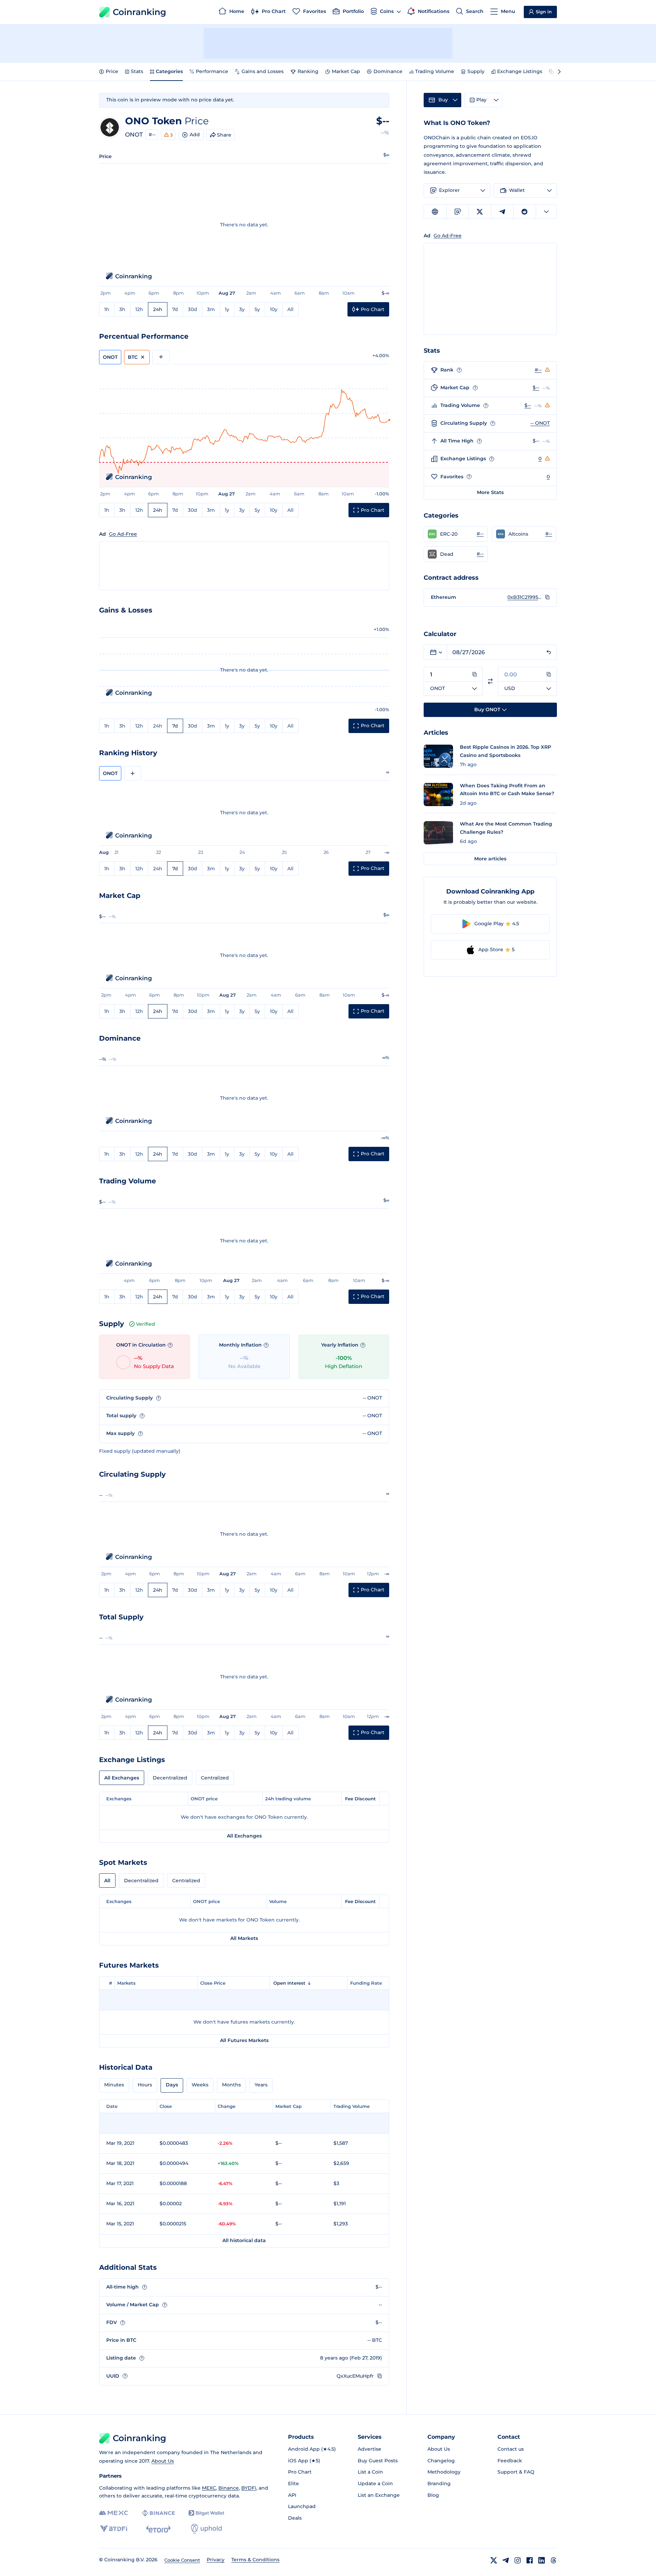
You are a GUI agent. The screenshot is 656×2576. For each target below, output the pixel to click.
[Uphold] (206, 2529)
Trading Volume (435, 71)
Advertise (370, 2449)
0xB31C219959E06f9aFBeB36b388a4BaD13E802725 (524, 597)
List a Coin (370, 2472)
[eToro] (158, 2529)
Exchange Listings (520, 71)
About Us (163, 2461)
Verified (146, 1324)
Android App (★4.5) (312, 2449)
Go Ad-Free (123, 534)
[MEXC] (114, 2513)
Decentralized (170, 1778)
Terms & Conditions (255, 2560)
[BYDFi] (114, 2529)
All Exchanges (122, 1778)
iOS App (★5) (304, 2461)
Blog (433, 2495)
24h (158, 309)
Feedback (510, 2461)
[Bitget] (206, 2513)
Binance (229, 2488)
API (292, 2495)
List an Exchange (379, 2495)
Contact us (511, 2449)
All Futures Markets (244, 2040)
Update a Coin (375, 2483)
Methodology (444, 2472)
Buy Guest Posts (378, 2461)
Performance (212, 71)
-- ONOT (540, 423)
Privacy (216, 2560)
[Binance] (158, 2513)
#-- (152, 135)
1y (227, 309)
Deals (295, 2518)
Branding (439, 2483)
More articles (490, 859)
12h (139, 309)
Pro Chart (300, 2472)
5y (257, 309)
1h (107, 309)
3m (211, 309)
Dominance (388, 71)
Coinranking (139, 12)
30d (193, 309)
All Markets (244, 1938)
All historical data (244, 2240)
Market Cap (346, 71)
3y (242, 309)
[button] (456, 534)
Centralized (215, 1778)
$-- (536, 388)
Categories (169, 71)
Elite (293, 2483)
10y (274, 309)
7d (175, 309)
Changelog (441, 2461)
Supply (476, 71)
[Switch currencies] (490, 681)
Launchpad (302, 2506)
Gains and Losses (263, 71)
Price (112, 71)
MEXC (209, 2488)
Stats (137, 71)
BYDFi (249, 2488)
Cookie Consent (182, 2560)
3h (122, 309)
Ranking (308, 71)
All (290, 309)
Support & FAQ (516, 2472)
